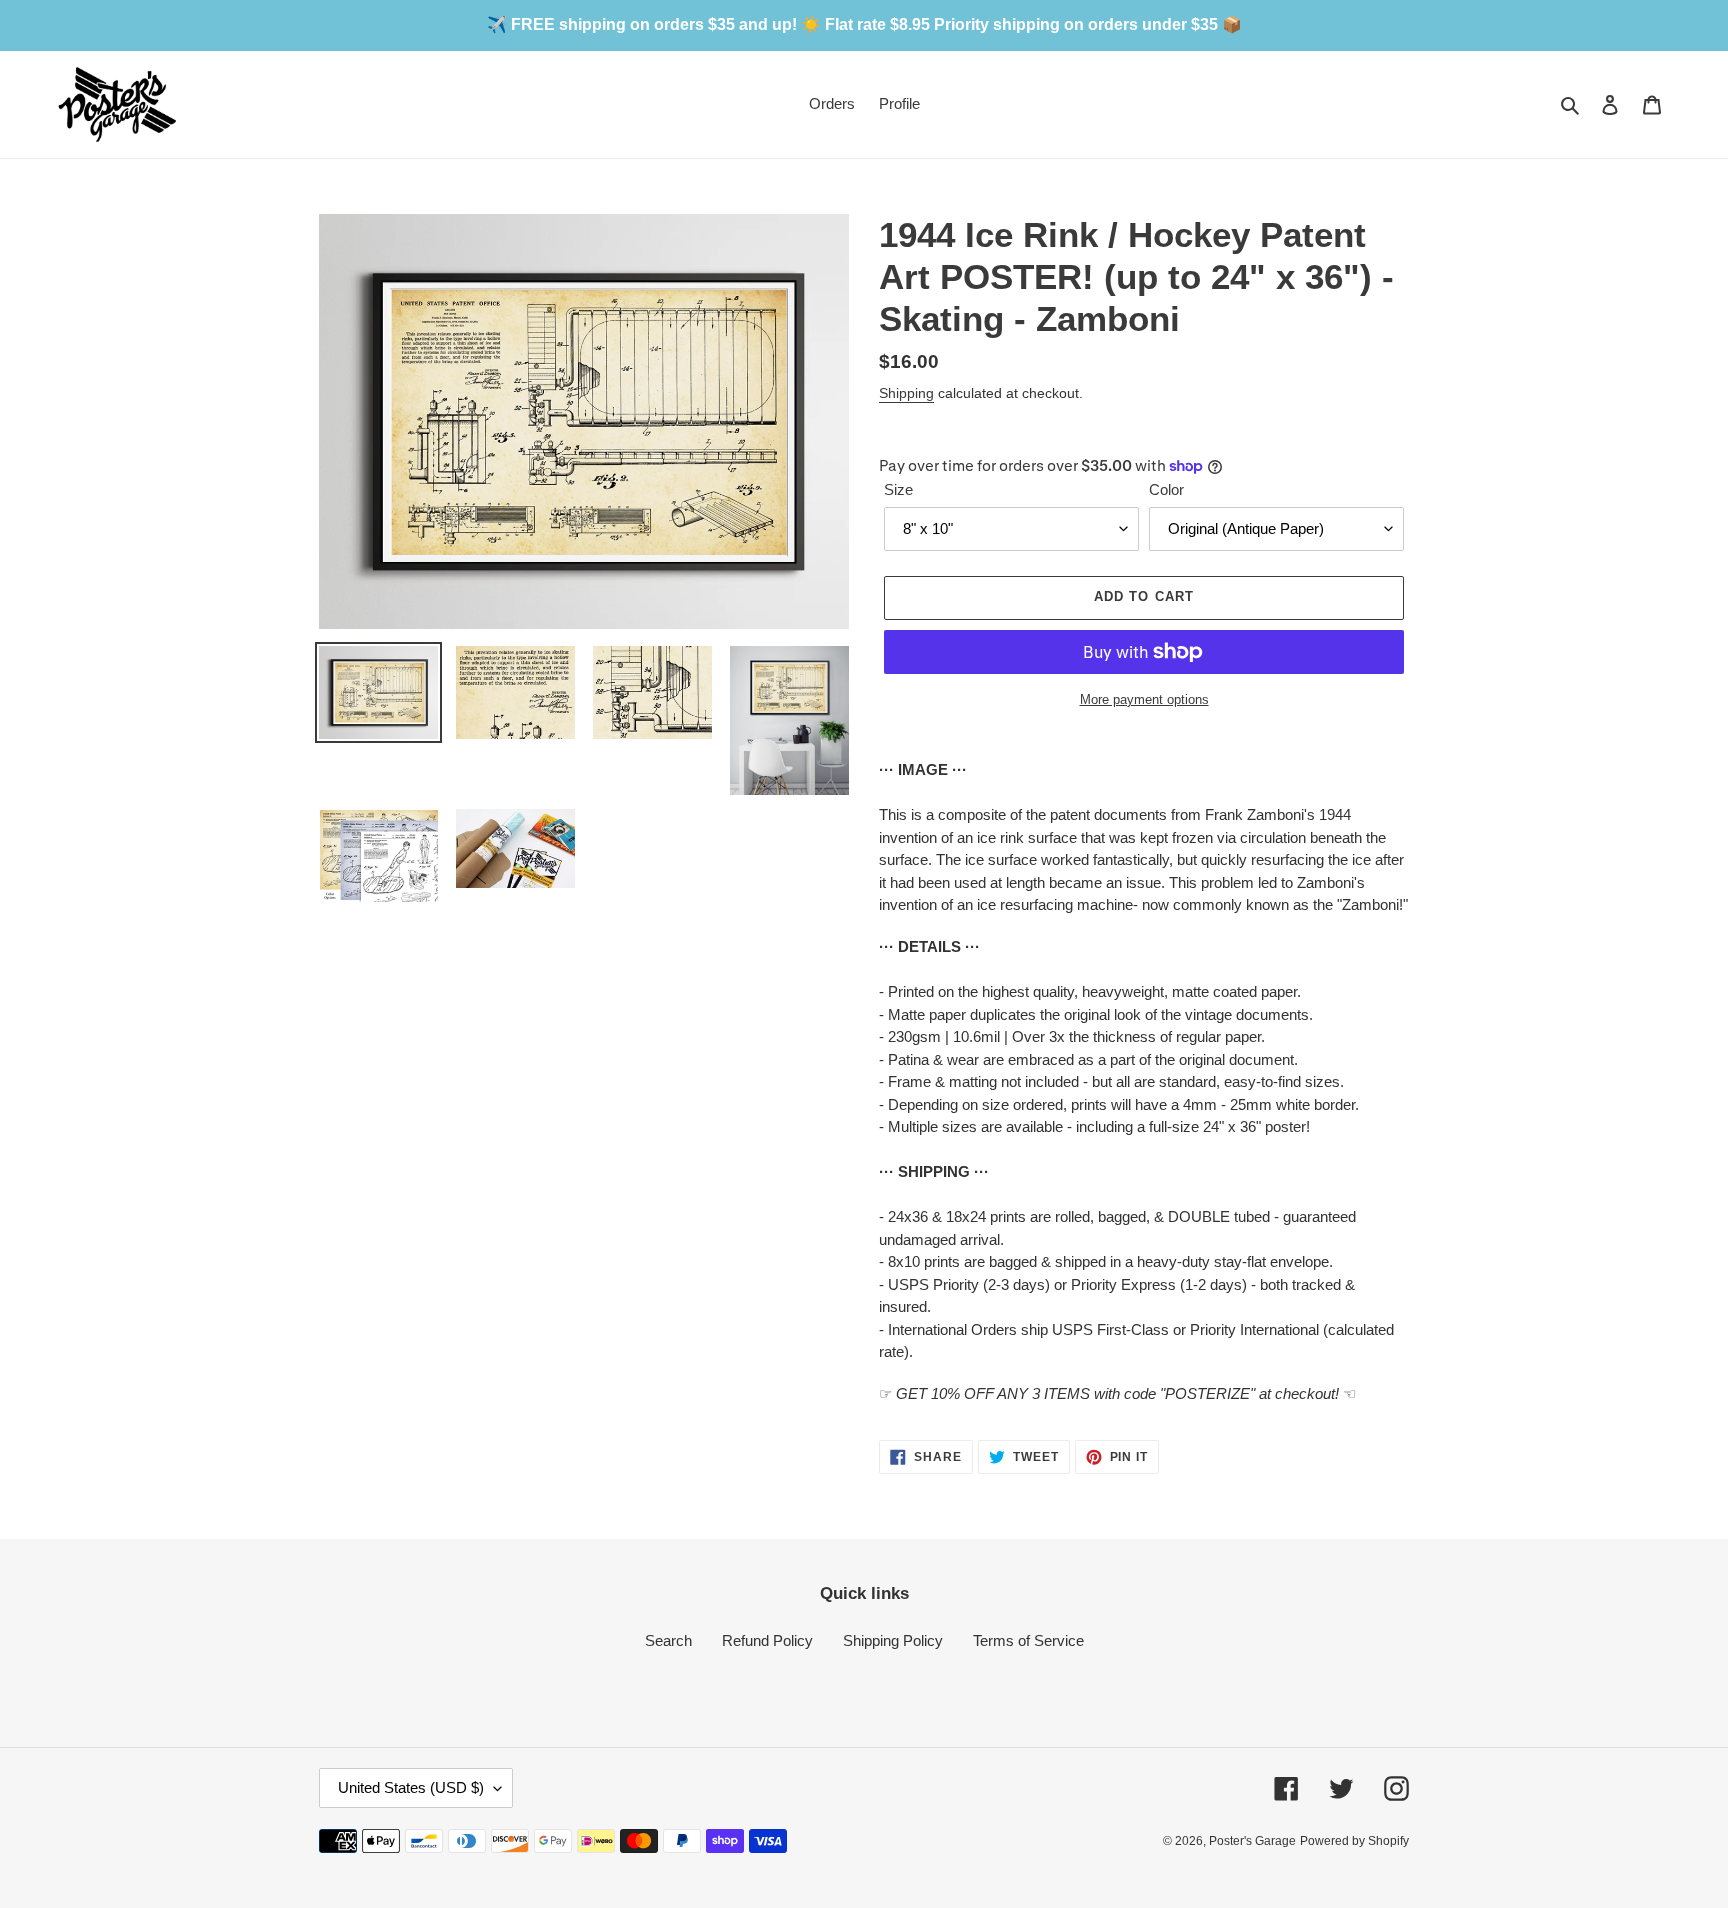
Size (898, 489)
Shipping (906, 393)
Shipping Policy (893, 1640)
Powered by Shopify (1354, 1841)
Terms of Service (1028, 1640)
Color (1166, 489)
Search (668, 1640)
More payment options (1144, 699)
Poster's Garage (1252, 1841)
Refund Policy (767, 1640)
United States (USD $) (411, 1787)
